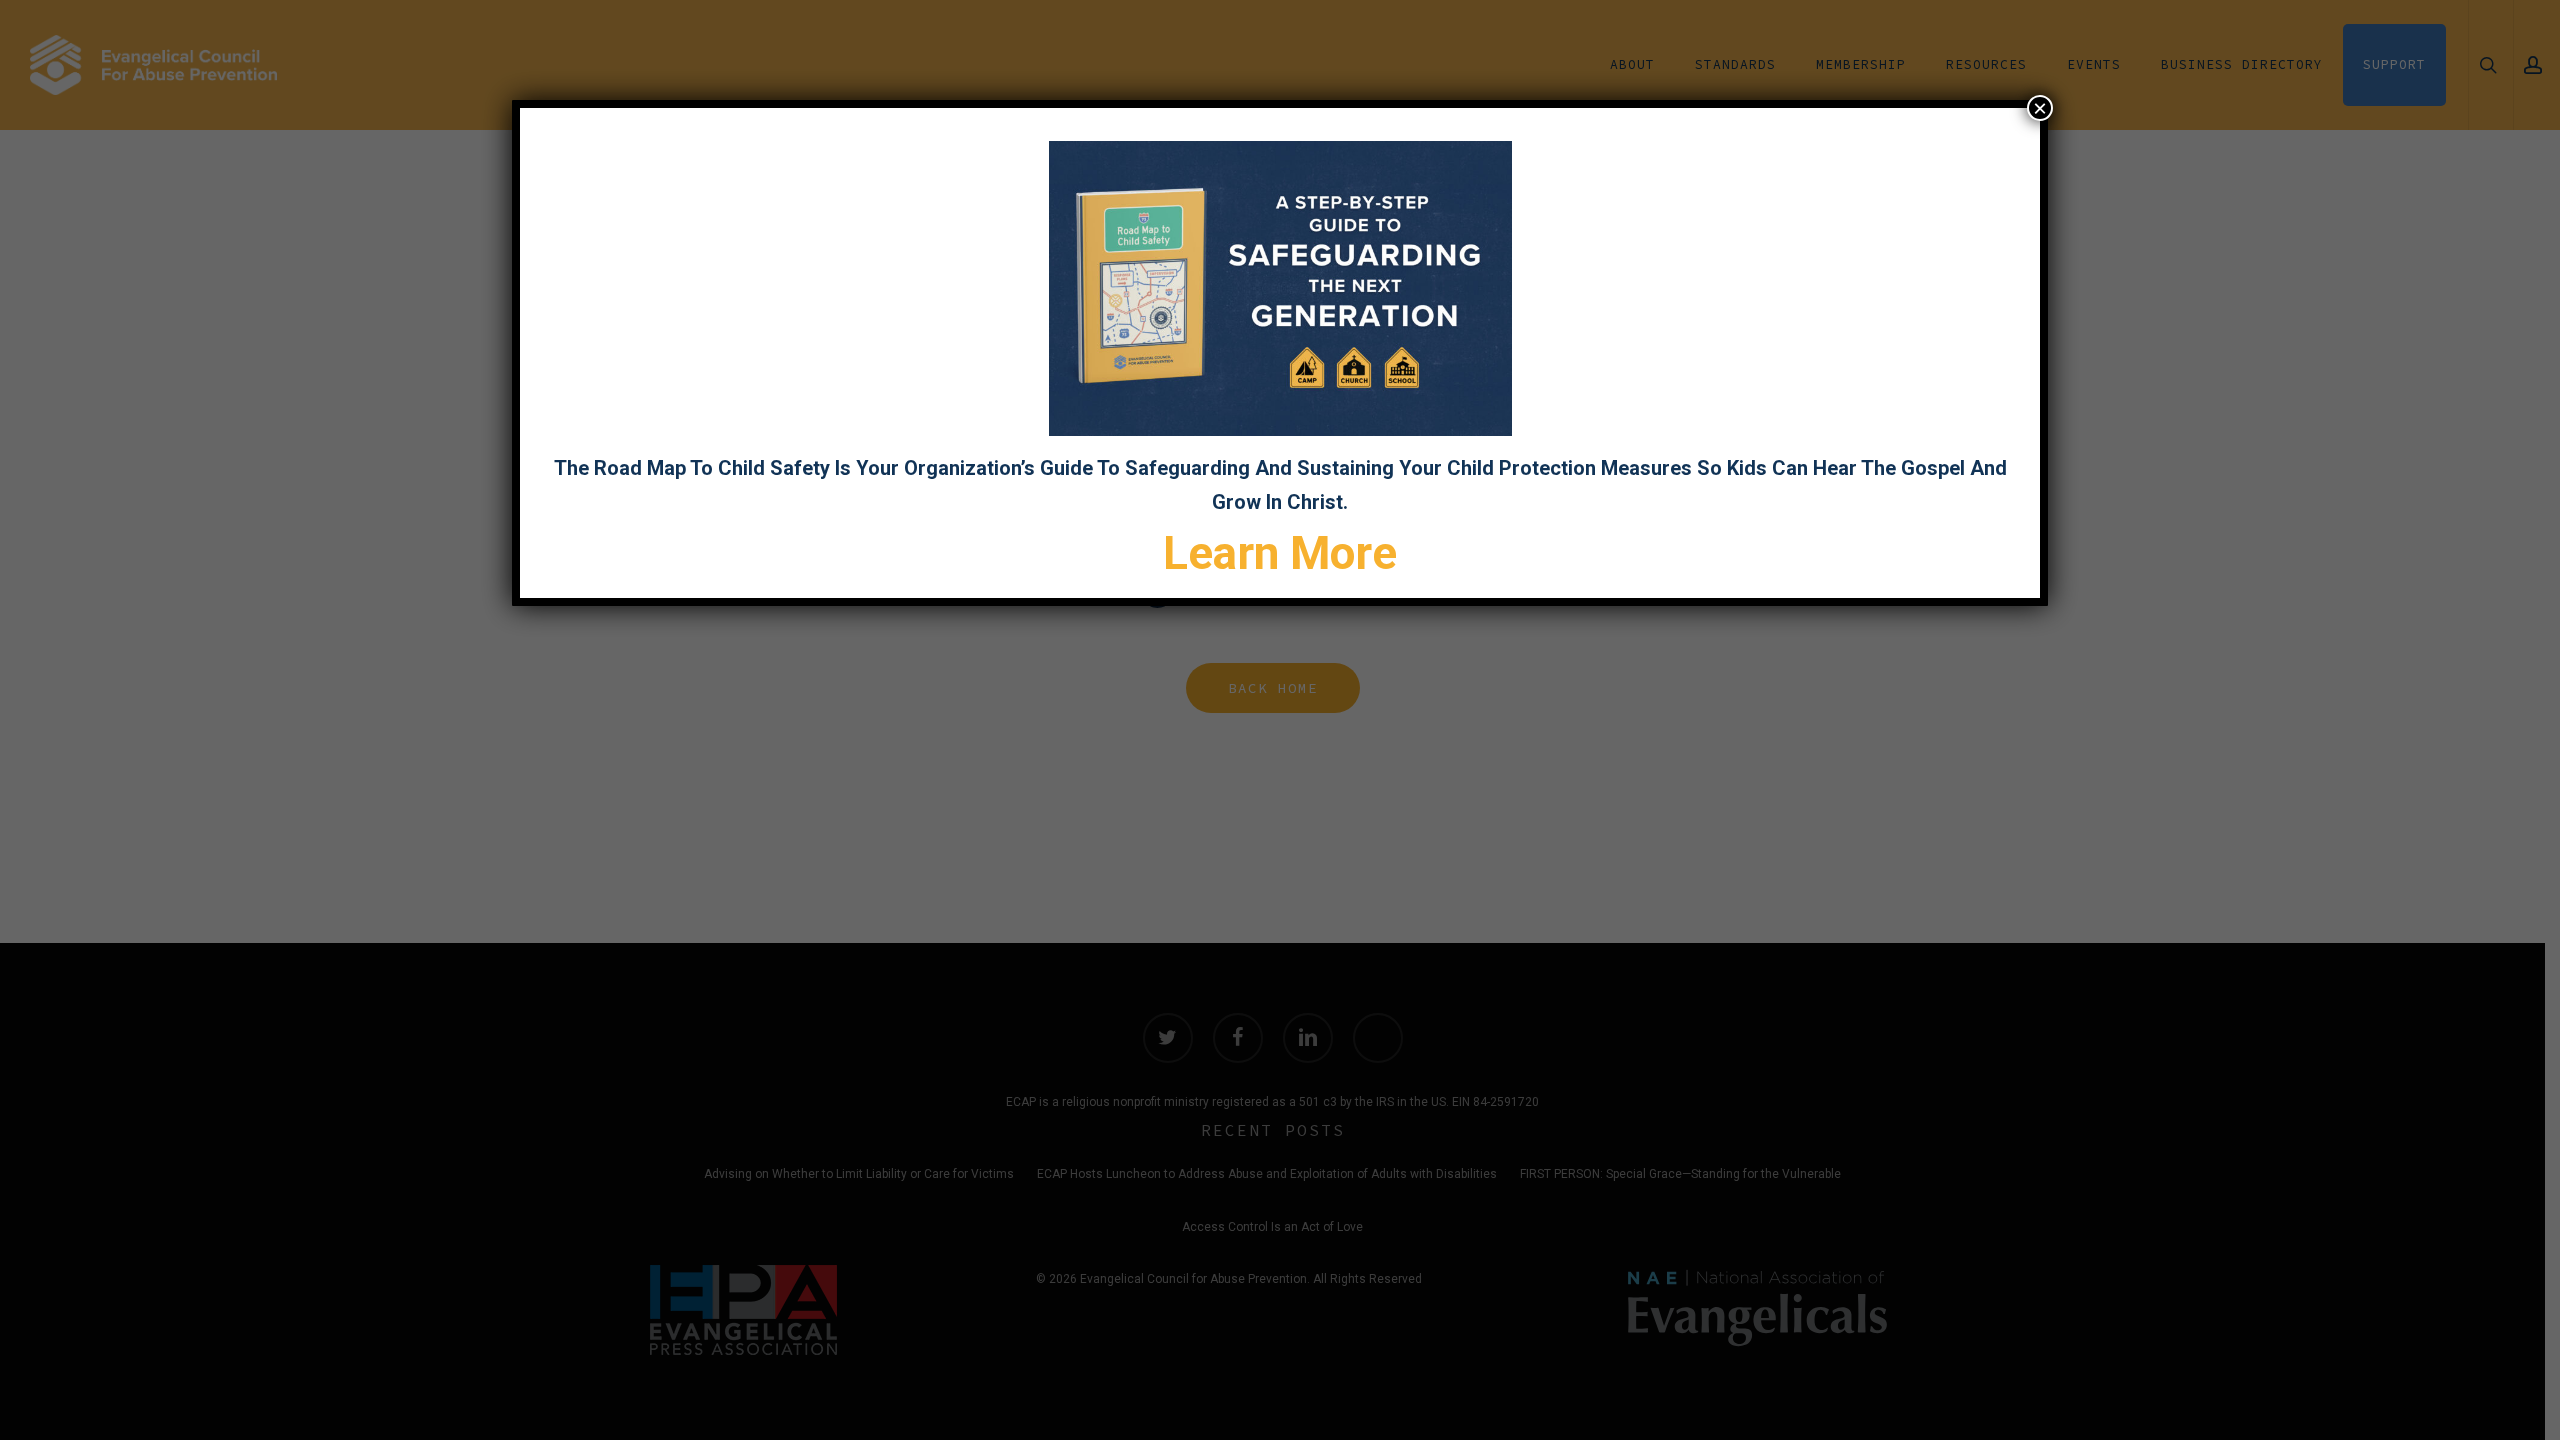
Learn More (1280, 553)
